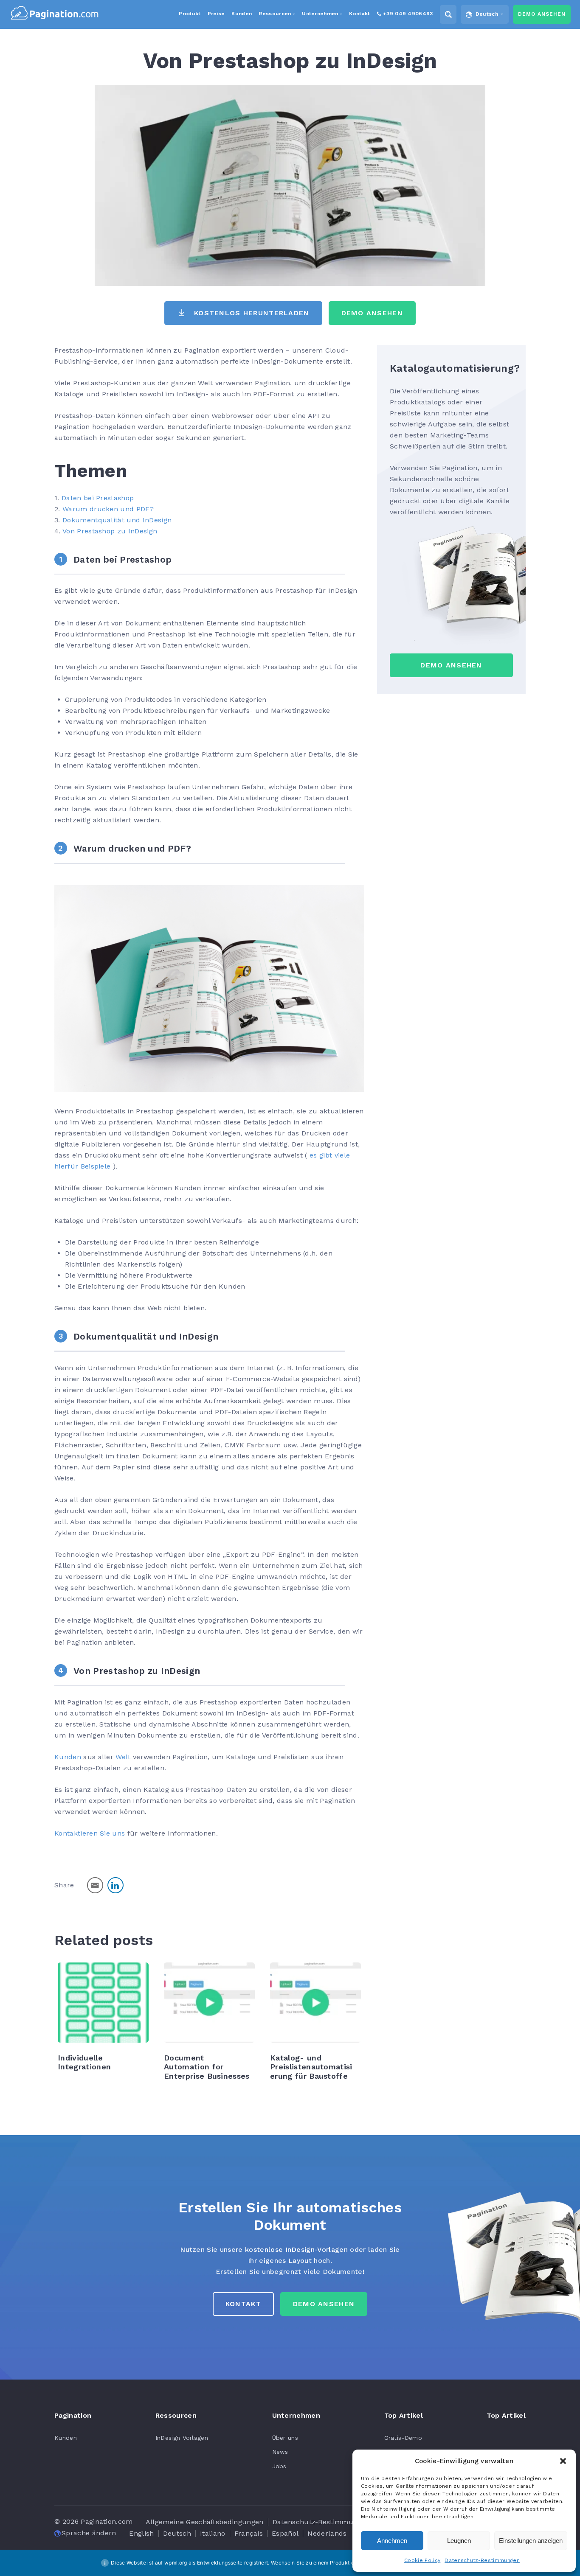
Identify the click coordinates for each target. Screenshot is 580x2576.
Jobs (279, 2466)
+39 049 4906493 (408, 14)
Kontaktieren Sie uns (90, 1833)
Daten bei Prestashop (98, 498)
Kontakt (243, 2304)
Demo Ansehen (372, 313)
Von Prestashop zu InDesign (110, 531)
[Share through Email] (95, 1885)
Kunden (68, 1757)
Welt (123, 1757)
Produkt (190, 14)
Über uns (285, 2438)
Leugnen (459, 2541)
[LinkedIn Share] (115, 1885)
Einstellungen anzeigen (531, 2541)
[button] (563, 2461)
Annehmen (392, 2541)
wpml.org (176, 2563)
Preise (216, 14)
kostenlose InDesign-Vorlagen (296, 2249)
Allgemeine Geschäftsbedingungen (205, 2522)
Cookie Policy (422, 2560)
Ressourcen (275, 14)
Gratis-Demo (403, 2438)
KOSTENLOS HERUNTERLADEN (252, 313)
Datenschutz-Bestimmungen (482, 2560)
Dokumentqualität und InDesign (117, 520)
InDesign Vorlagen (182, 2438)
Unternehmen (320, 14)
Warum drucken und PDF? (108, 509)
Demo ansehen (542, 14)
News (280, 2452)
